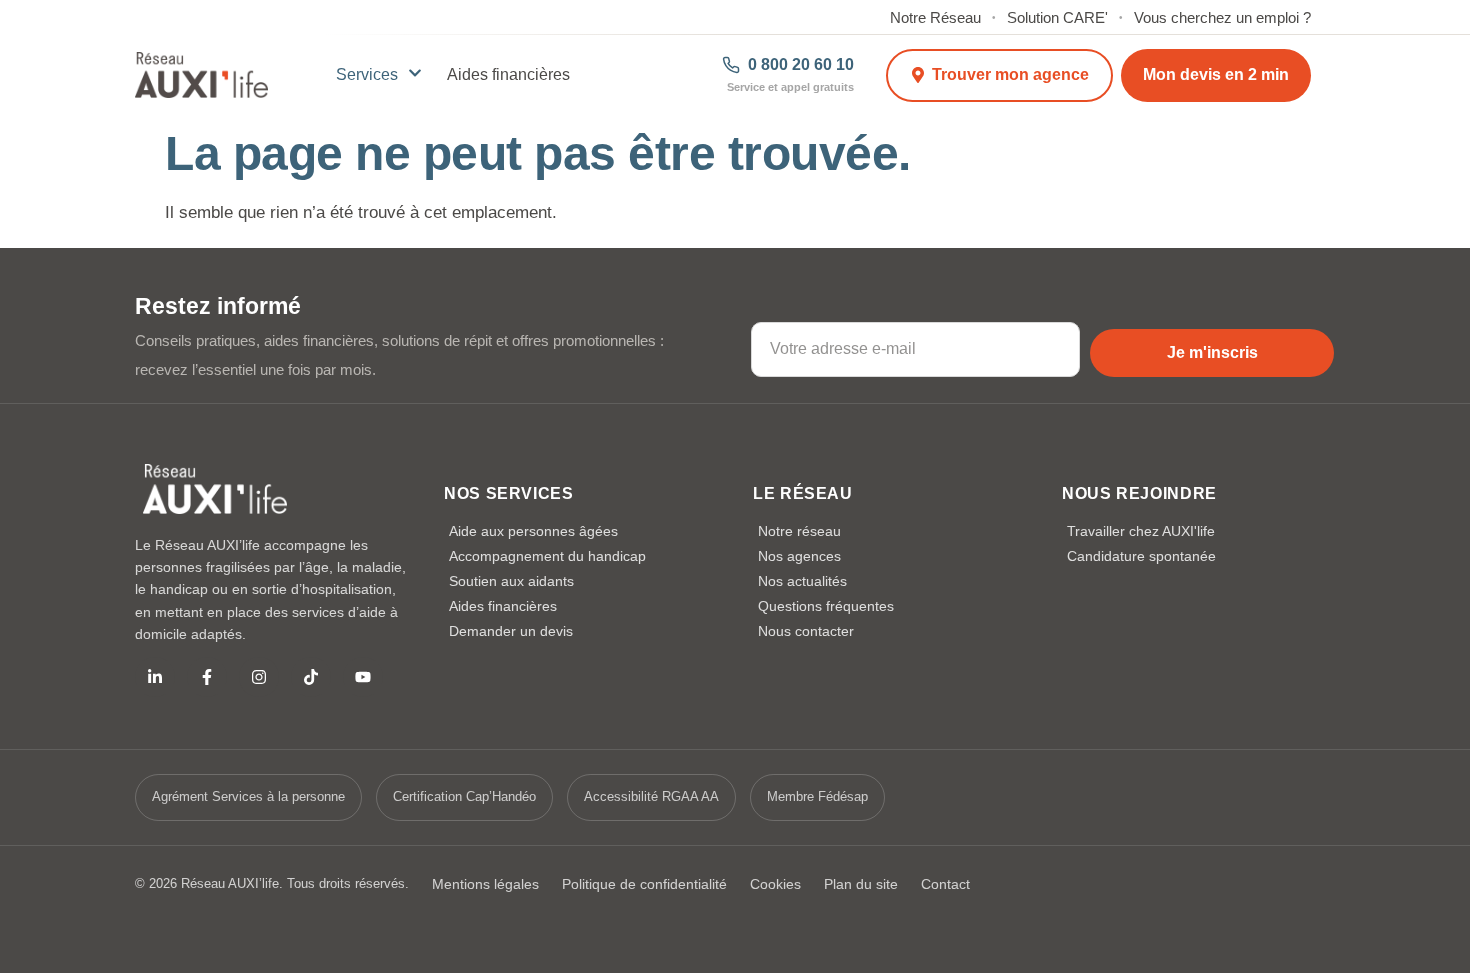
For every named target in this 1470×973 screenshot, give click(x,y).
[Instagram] (259, 677)
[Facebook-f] (207, 677)
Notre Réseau (935, 18)
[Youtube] (363, 677)
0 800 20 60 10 (801, 65)
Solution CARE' (1057, 18)
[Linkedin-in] (155, 677)
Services (367, 75)
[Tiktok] (311, 677)
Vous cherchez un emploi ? (1222, 18)
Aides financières (508, 74)
